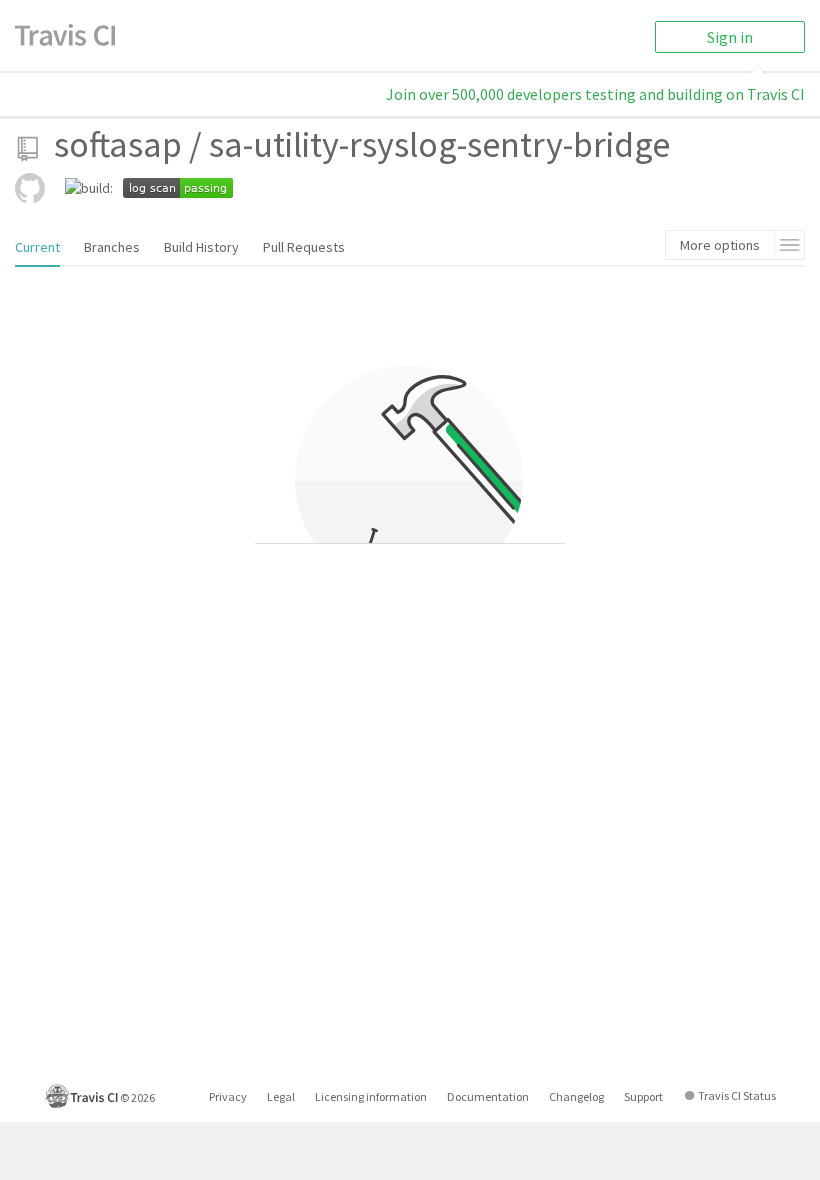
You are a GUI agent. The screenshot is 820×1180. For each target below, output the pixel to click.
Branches (112, 247)
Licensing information (371, 1096)
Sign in (730, 37)
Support (643, 1096)
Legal (281, 1096)
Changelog (576, 1096)
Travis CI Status (737, 1095)
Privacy (228, 1096)
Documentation (488, 1096)
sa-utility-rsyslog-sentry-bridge (439, 144)
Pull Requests (304, 247)
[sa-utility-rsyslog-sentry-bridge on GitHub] (30, 188)
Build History (201, 247)
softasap (118, 144)
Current (37, 247)
